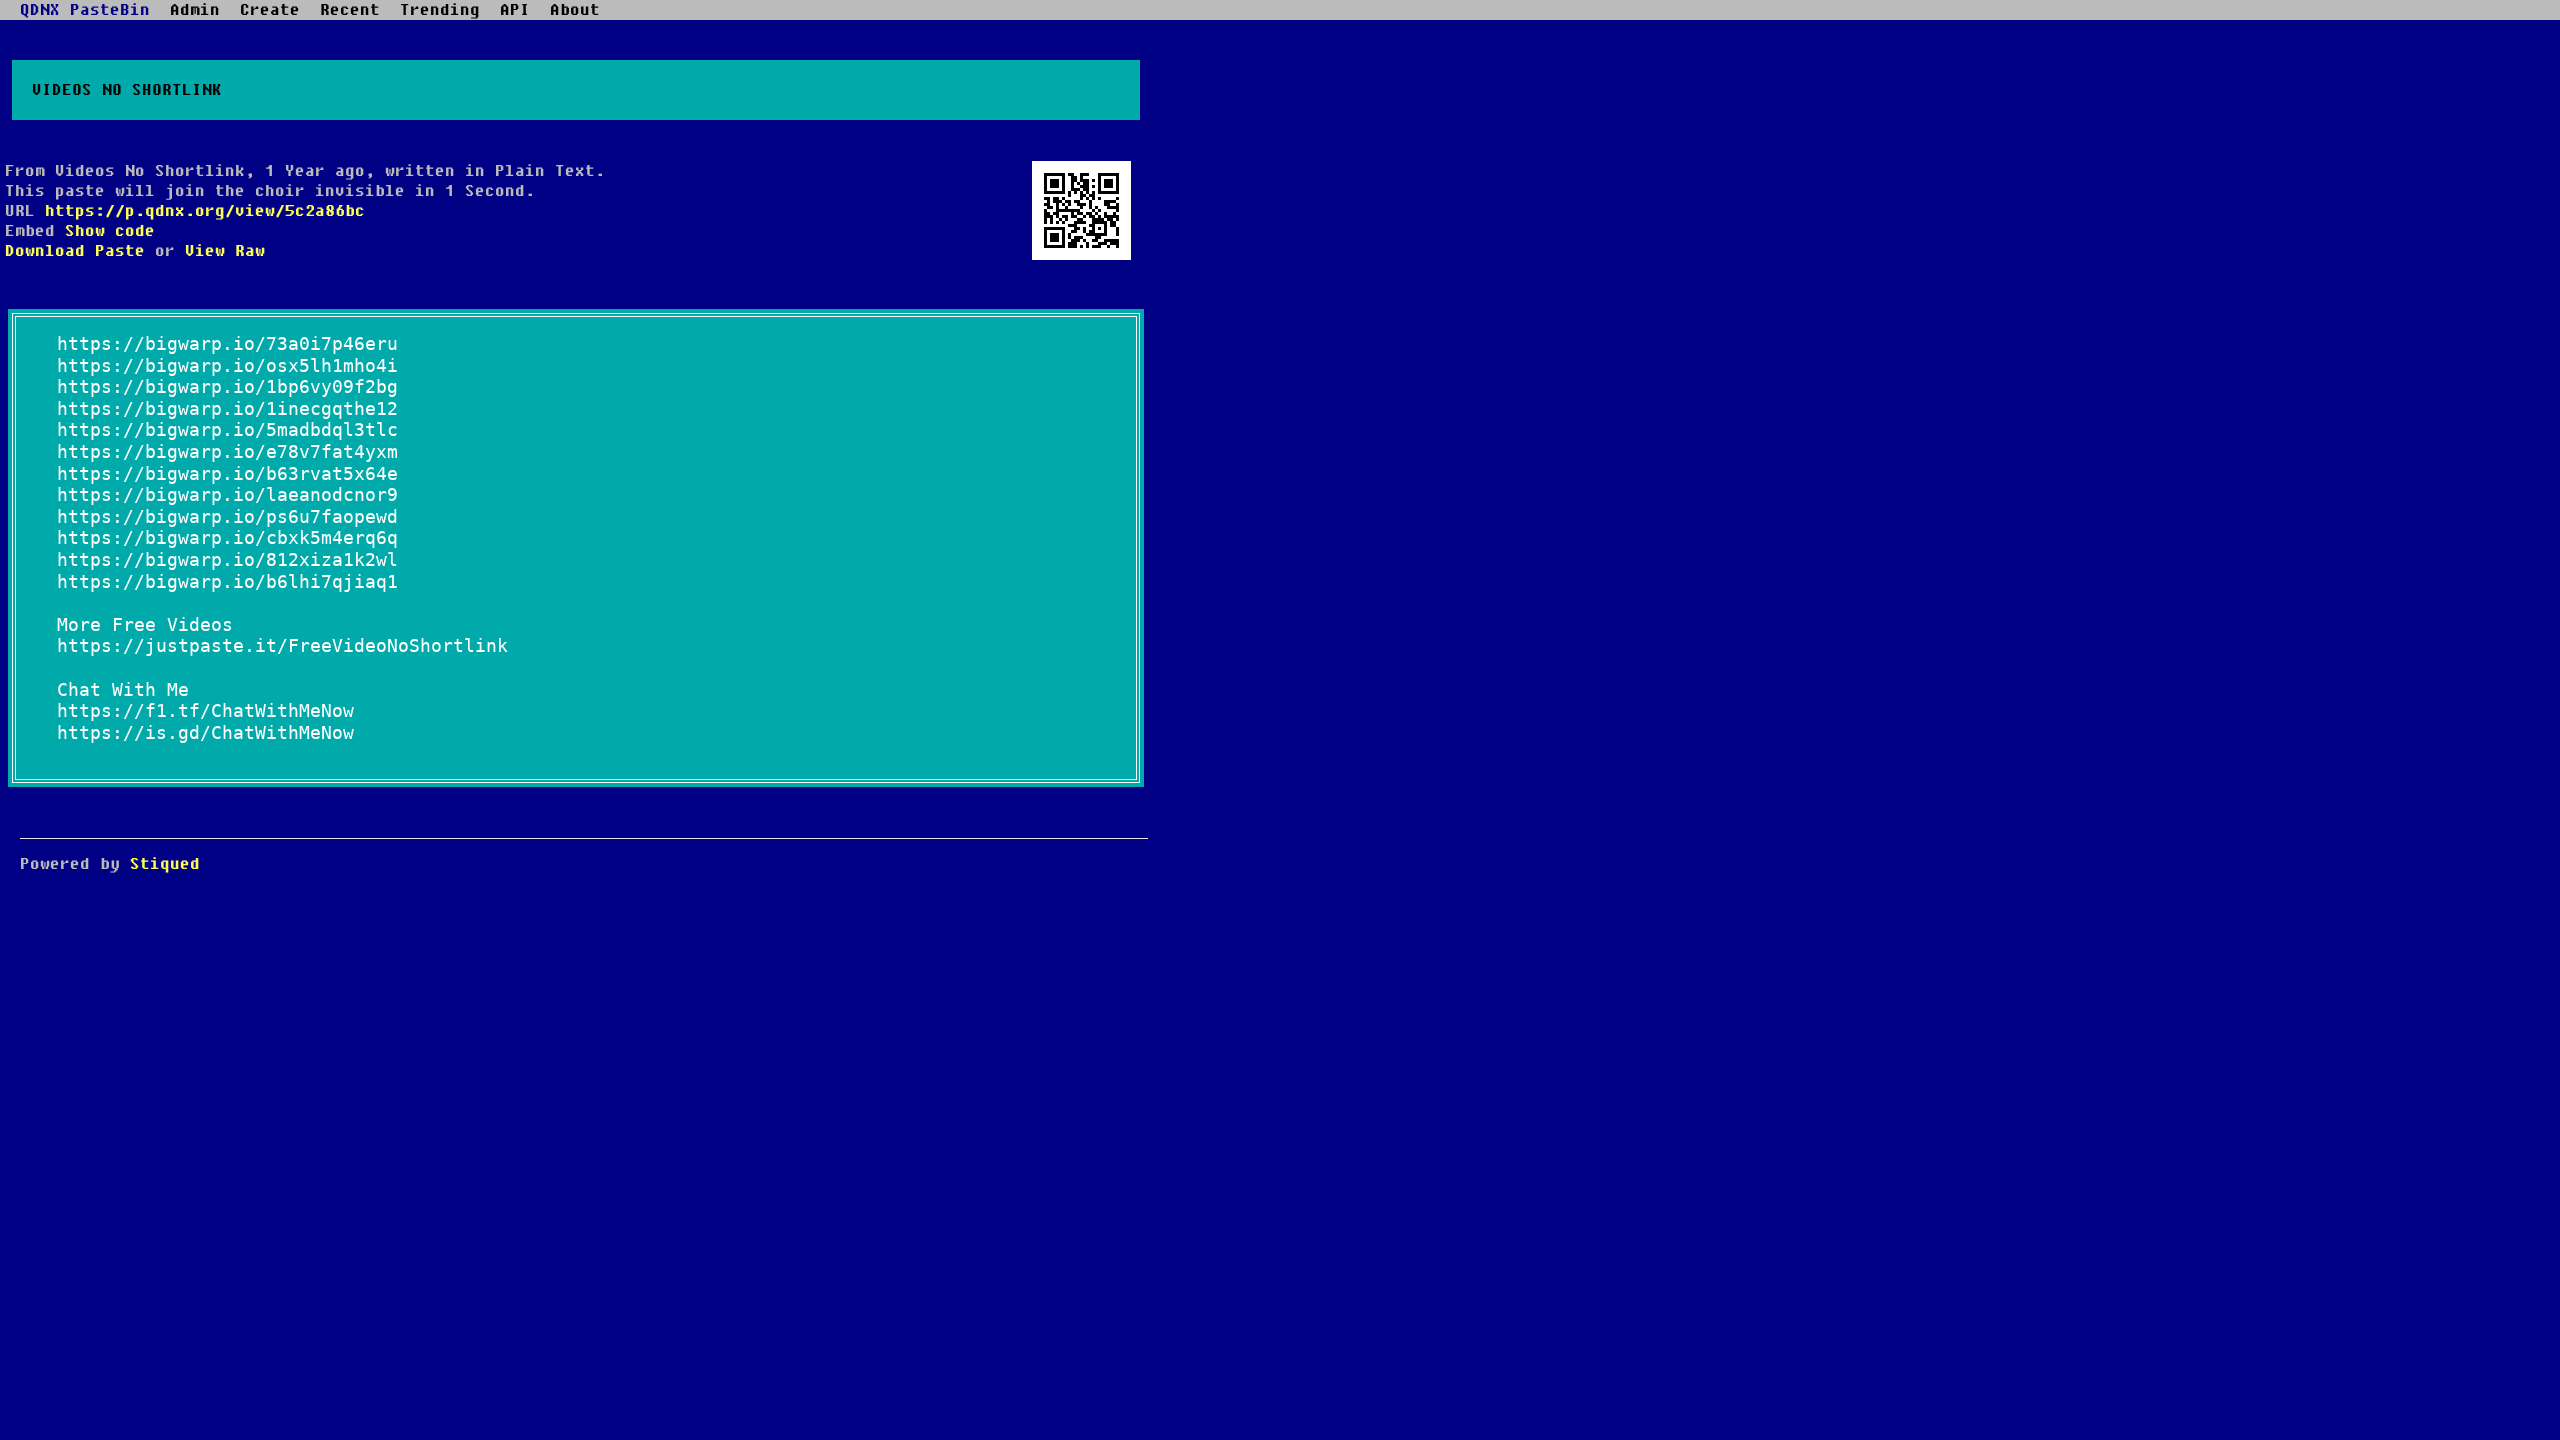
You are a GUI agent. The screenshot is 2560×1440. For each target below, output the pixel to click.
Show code (110, 231)
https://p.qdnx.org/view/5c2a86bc (205, 211)
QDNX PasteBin (85, 10)
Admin (195, 10)
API (515, 10)
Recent (350, 10)
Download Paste (75, 251)
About (575, 10)
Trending (440, 10)
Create (270, 10)
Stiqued (165, 864)
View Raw (225, 251)
